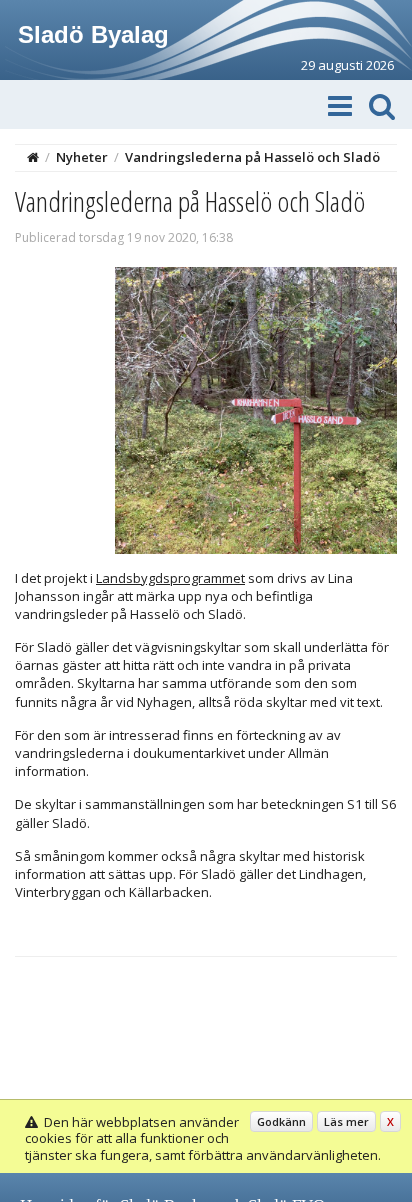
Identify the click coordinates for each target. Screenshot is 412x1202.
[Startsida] (33, 157)
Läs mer (346, 1121)
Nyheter (82, 157)
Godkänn (281, 1121)
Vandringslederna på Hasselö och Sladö (252, 157)
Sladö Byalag (93, 34)
